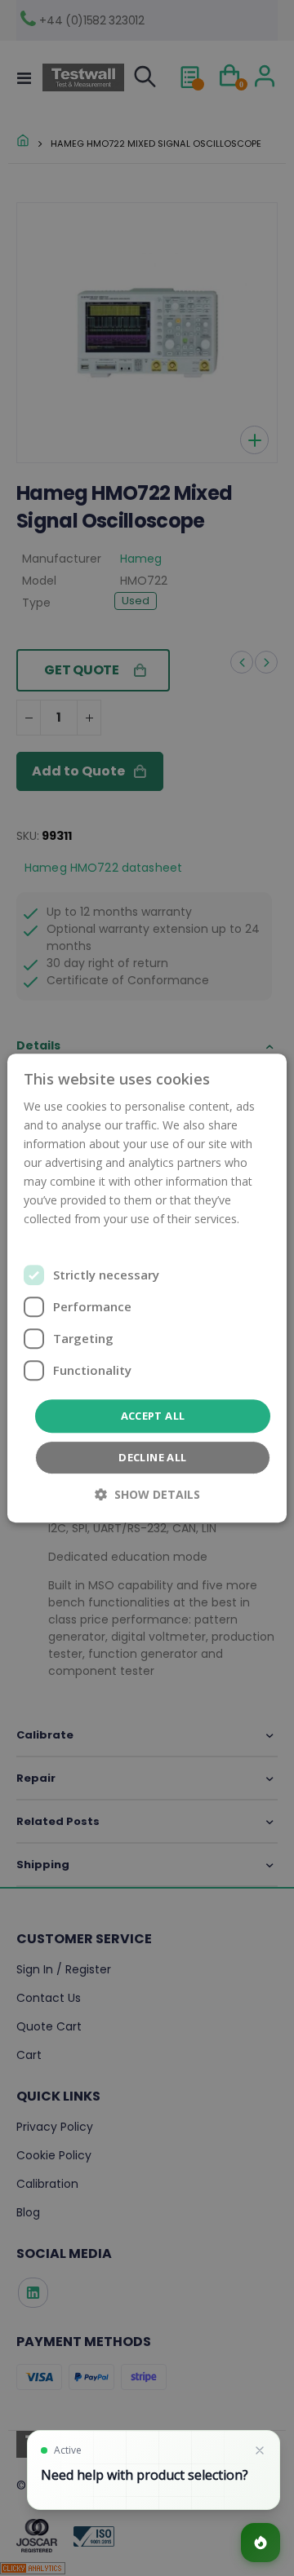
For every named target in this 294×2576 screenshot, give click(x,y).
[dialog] (147, 1288)
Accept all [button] (153, 1416)
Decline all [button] (152, 1457)
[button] (147, 1494)
